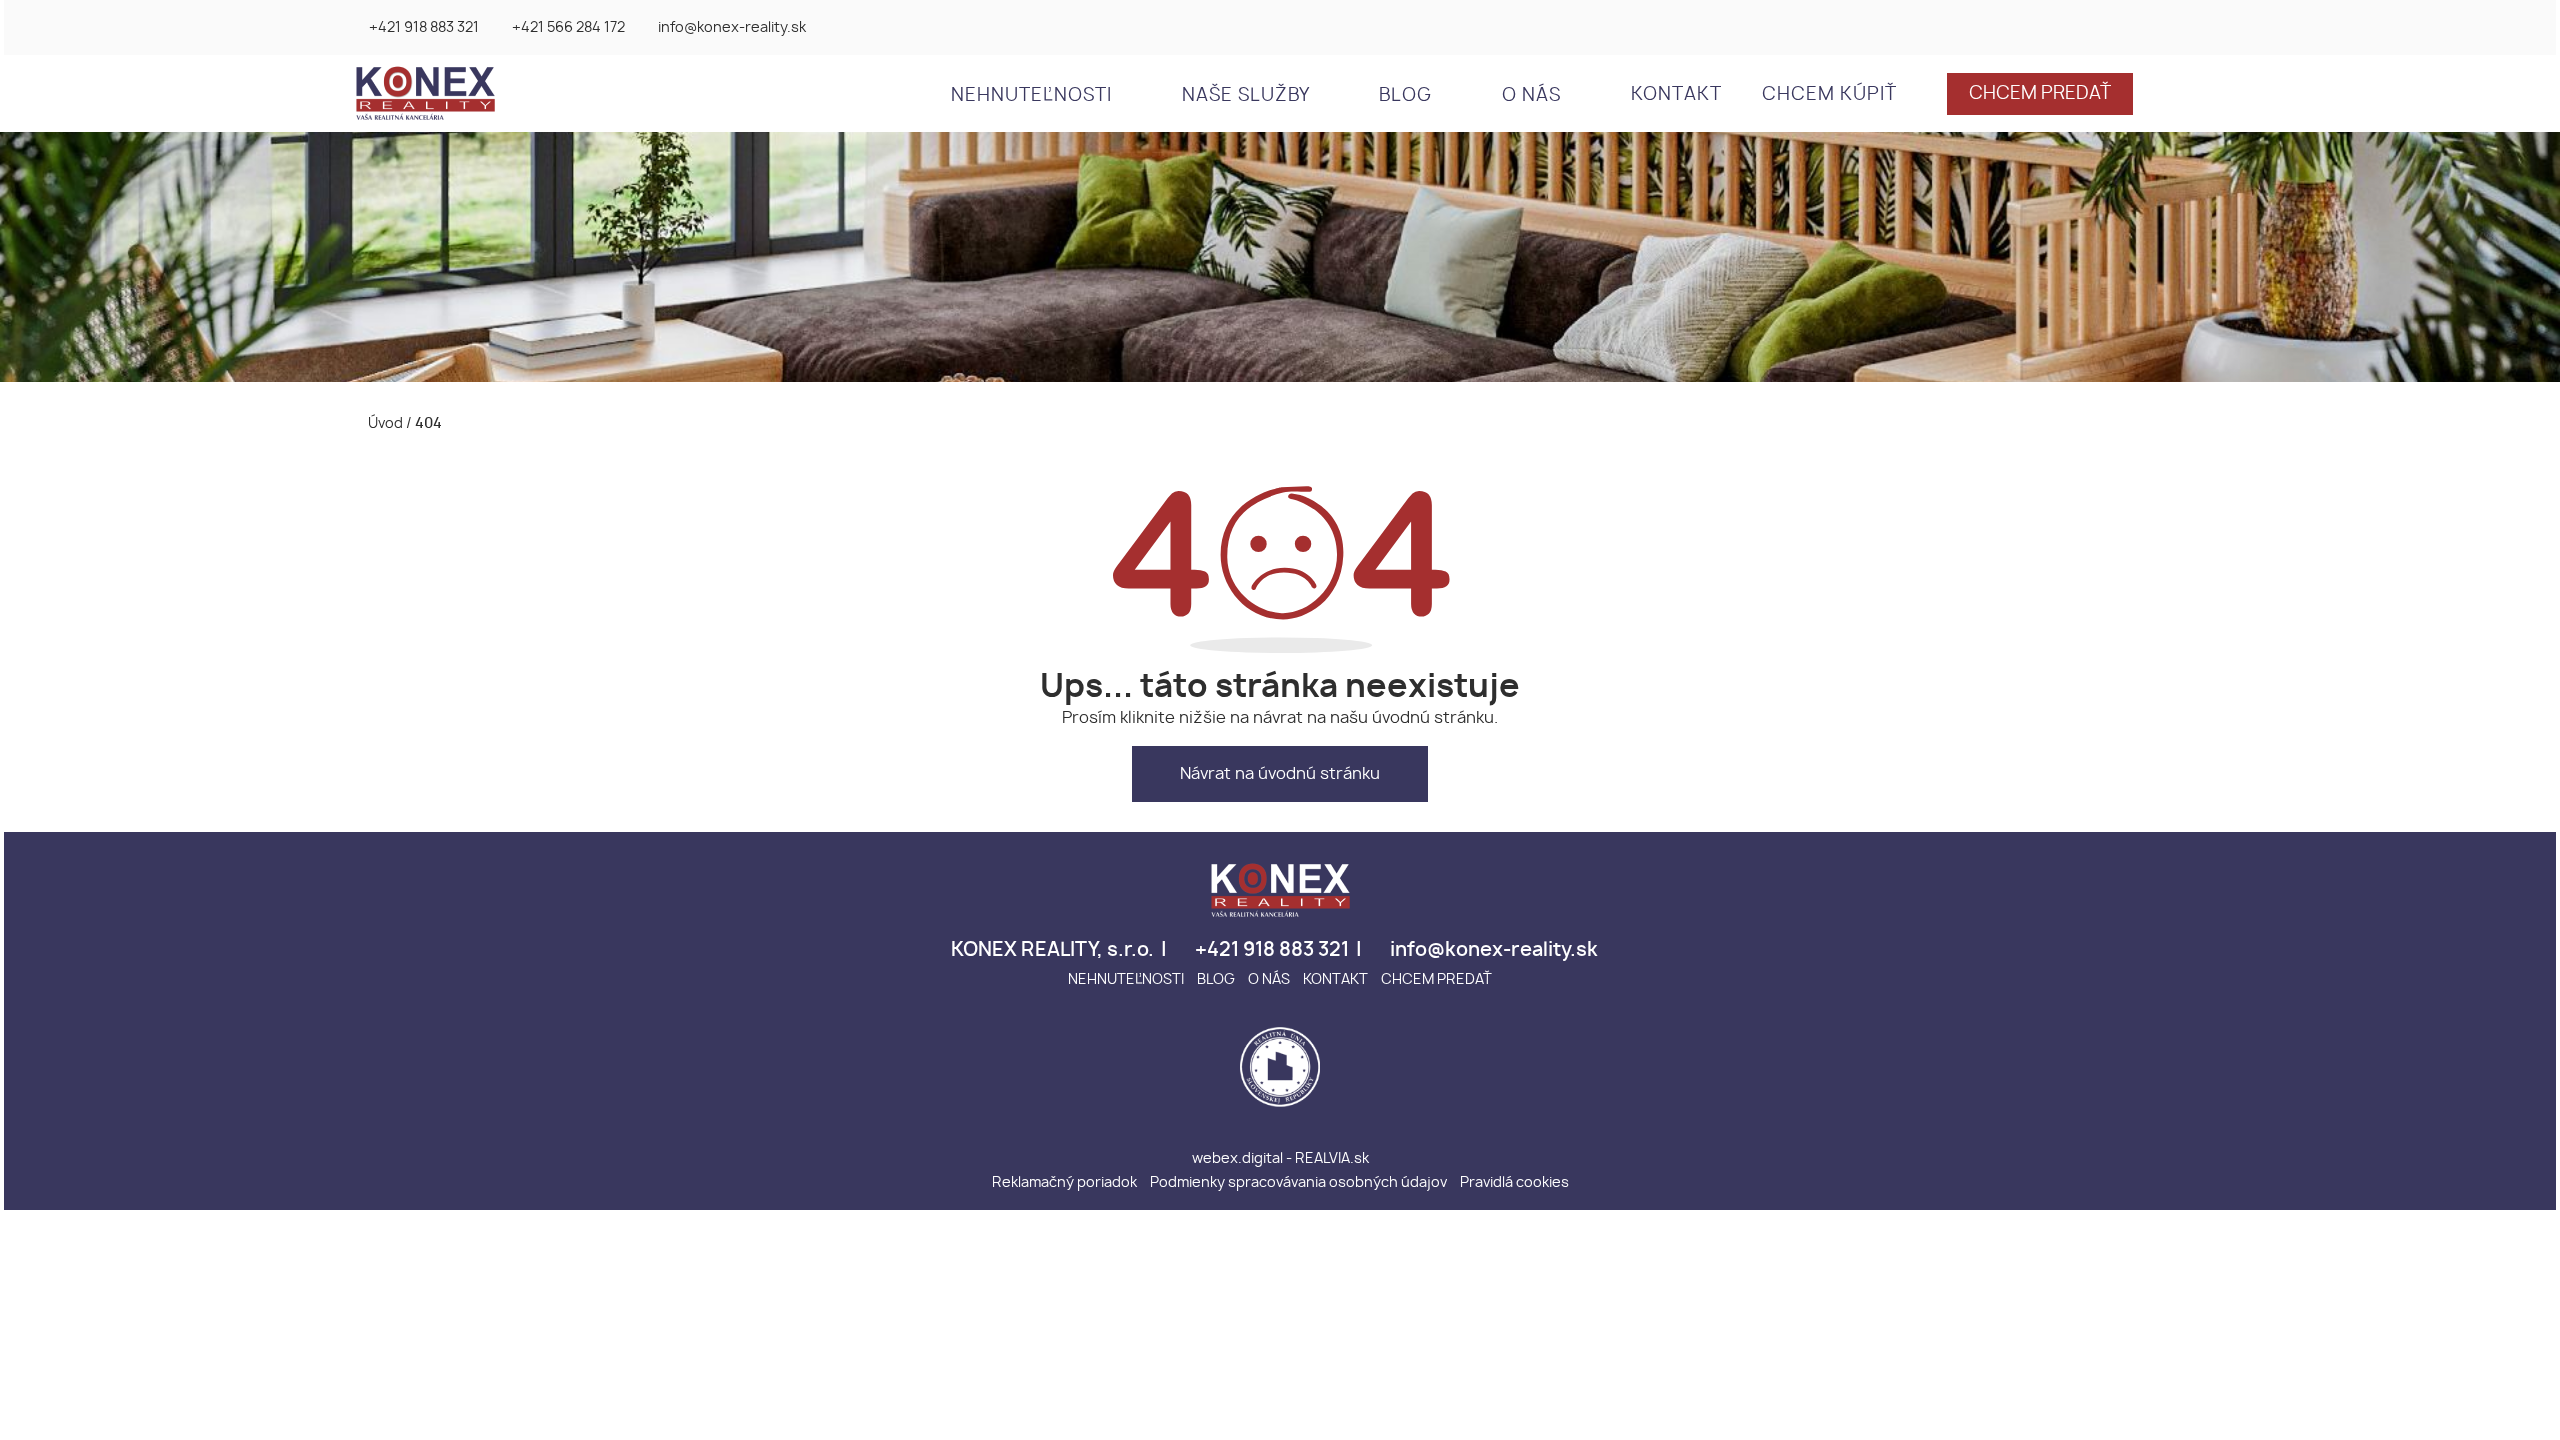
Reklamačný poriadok (1064, 1182)
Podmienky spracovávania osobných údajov (1298, 1182)
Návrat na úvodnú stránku (1280, 774)
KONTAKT (1676, 95)
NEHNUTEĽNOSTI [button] (1034, 96)
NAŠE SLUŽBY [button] (1248, 96)
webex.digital (1237, 1158)
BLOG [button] (1408, 96)
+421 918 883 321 (424, 28)
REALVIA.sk (1332, 1158)
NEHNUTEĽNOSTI (1126, 979)
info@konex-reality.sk (732, 28)
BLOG (1216, 979)
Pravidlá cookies (1514, 1182)
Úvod (384, 423)
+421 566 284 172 (568, 28)
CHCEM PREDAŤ (2040, 94)
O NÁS (1269, 979)
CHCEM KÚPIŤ (1829, 95)
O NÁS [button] (1534, 96)
